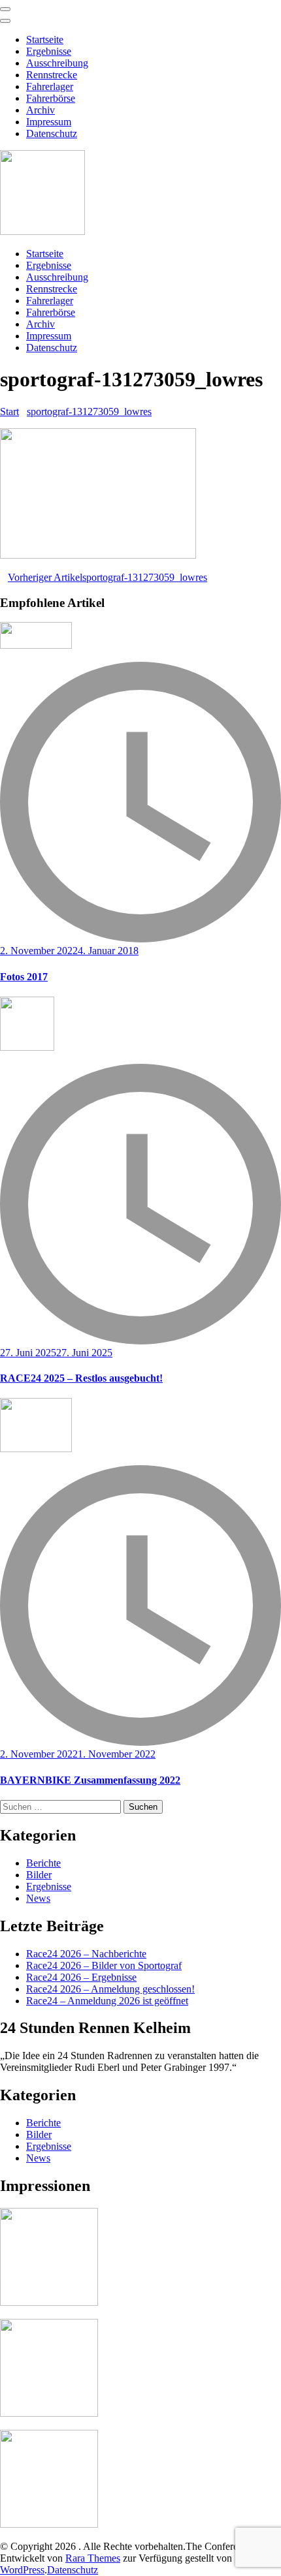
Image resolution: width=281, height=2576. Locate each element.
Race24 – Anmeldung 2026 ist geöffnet (107, 2001)
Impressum (49, 122)
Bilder (39, 1875)
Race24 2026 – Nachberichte (86, 1954)
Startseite (45, 39)
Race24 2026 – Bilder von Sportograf (104, 1965)
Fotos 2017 (24, 977)
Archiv (41, 110)
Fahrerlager (50, 86)
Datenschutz (52, 133)
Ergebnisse (49, 51)
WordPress (22, 2570)
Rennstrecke (52, 75)
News (38, 1898)
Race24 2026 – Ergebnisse (81, 1977)
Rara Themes (93, 2558)
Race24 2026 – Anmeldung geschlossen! (110, 1989)
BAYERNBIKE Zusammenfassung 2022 (90, 1780)
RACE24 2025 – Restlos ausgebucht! (81, 1378)
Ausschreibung (57, 63)
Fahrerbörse (51, 98)
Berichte (43, 1863)
